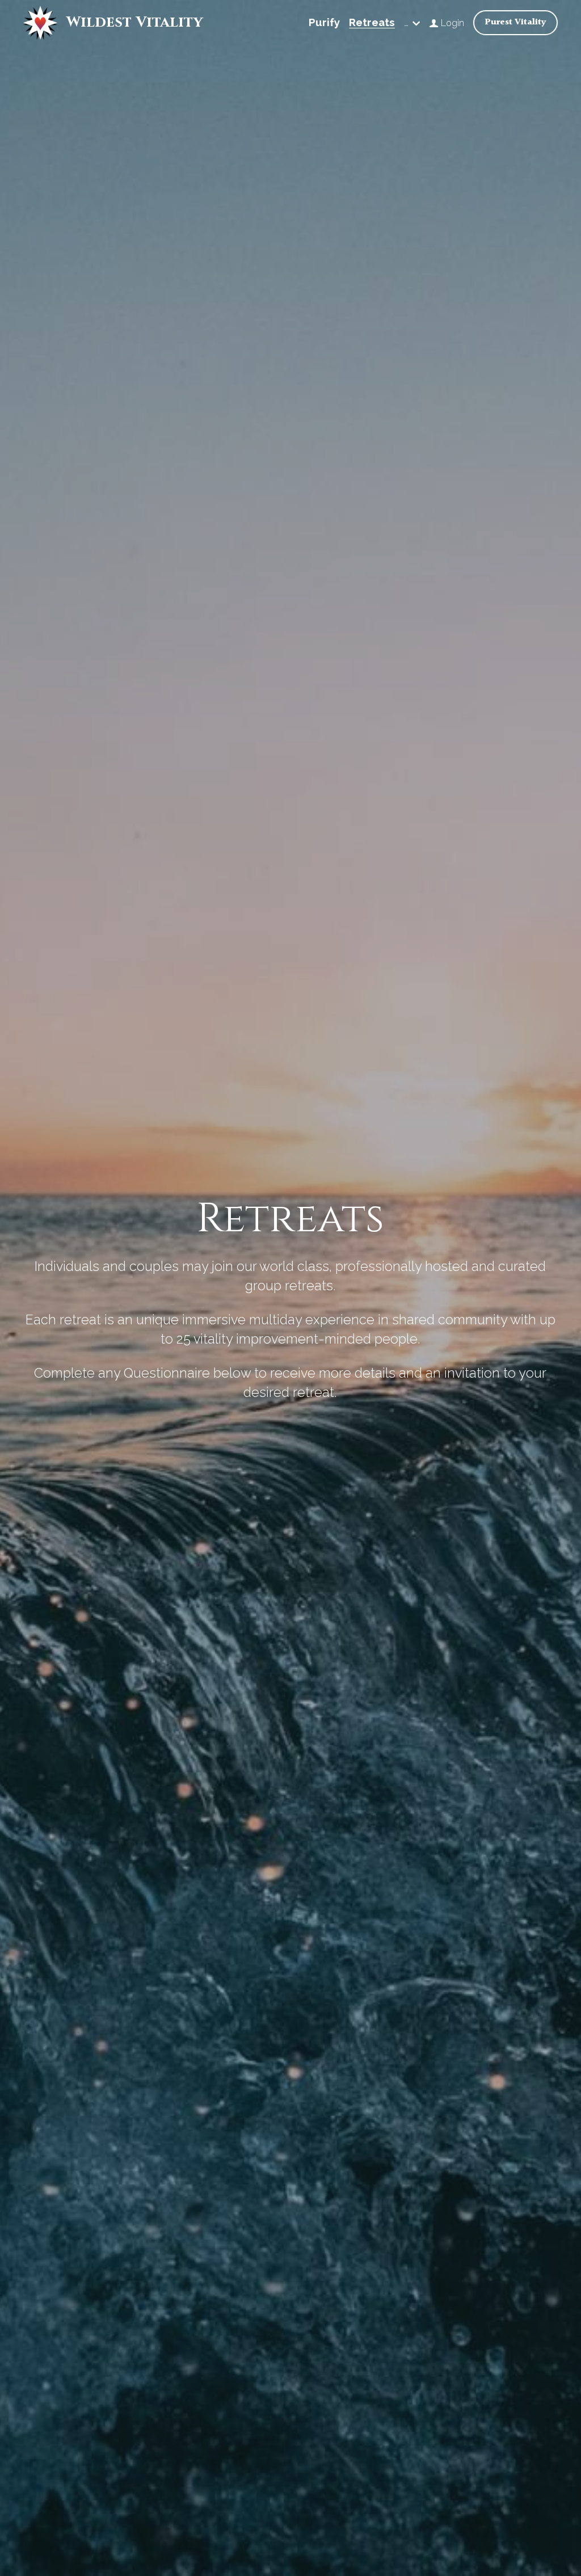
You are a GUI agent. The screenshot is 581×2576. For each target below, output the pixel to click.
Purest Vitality (515, 22)
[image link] (40, 22)
